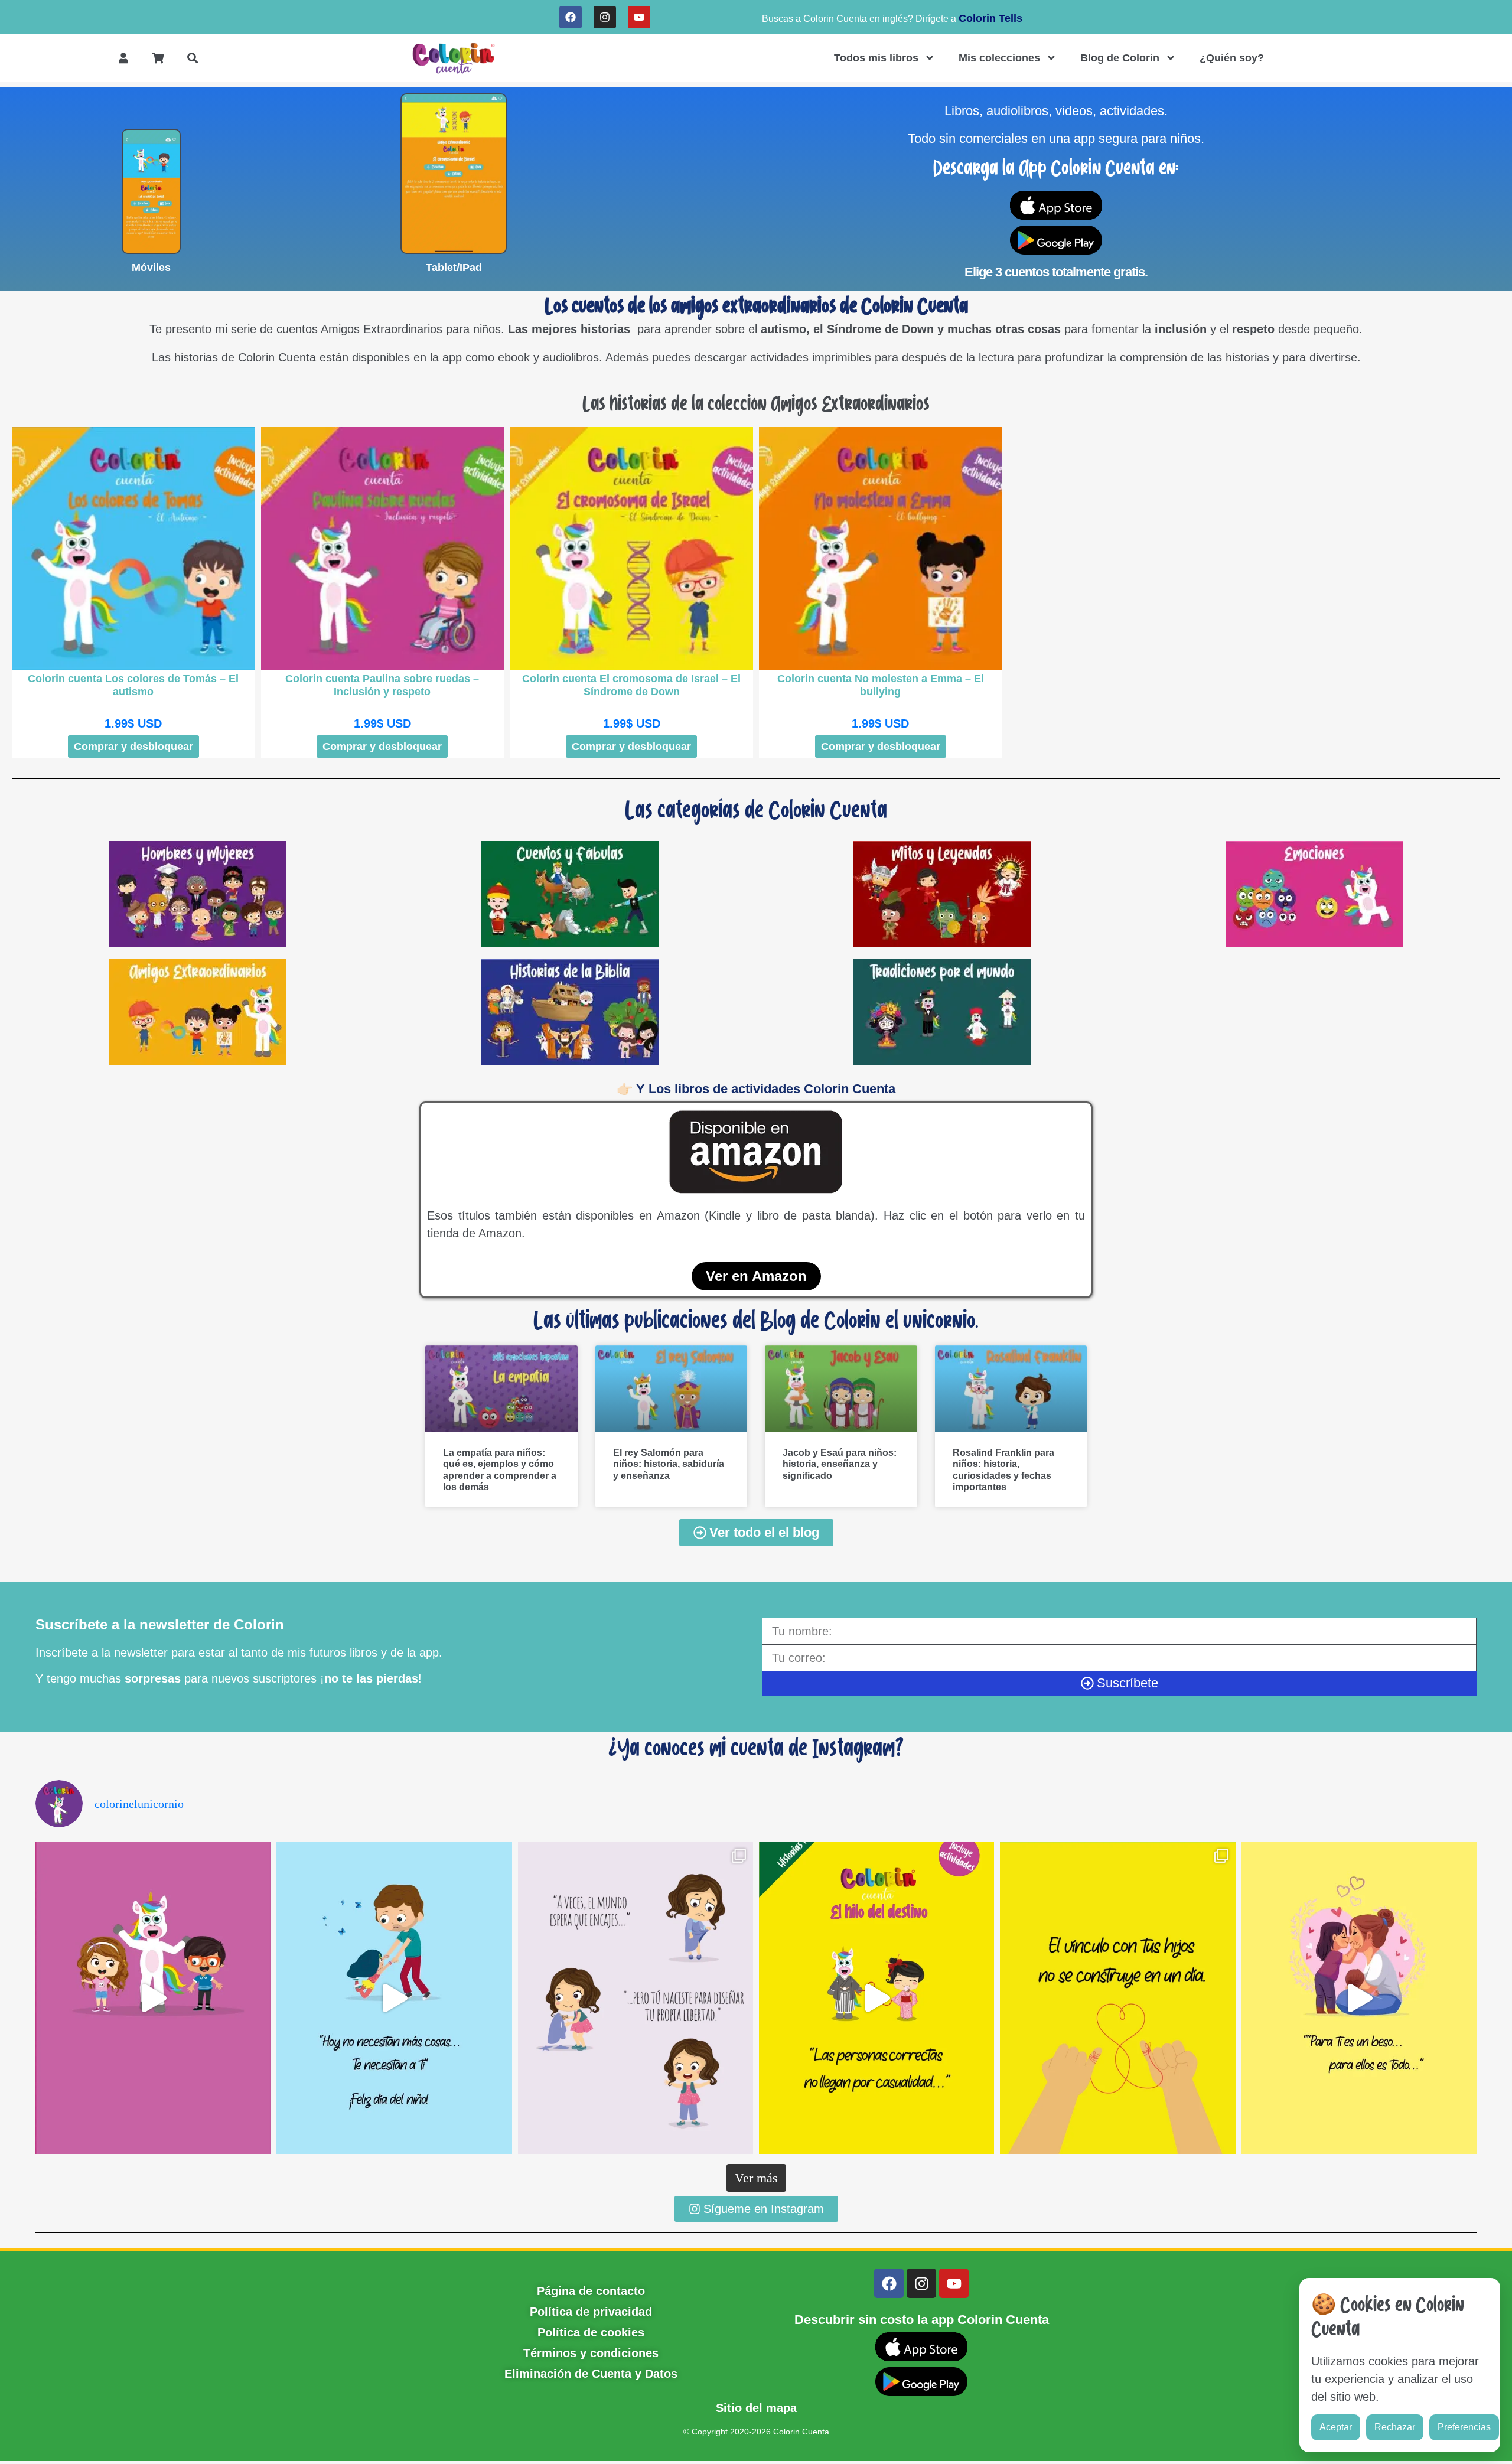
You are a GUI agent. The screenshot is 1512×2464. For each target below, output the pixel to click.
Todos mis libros (876, 58)
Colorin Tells (990, 18)
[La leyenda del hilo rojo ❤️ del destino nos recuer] (876, 1998)
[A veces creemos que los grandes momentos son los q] (1117, 1998)
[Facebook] (571, 17)
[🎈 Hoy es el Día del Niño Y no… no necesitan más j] (394, 1998)
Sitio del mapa (756, 2408)
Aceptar (1336, 2427)
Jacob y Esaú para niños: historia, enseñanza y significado (840, 1464)
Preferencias (1464, 2427)
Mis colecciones (999, 58)
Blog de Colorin (1120, 58)
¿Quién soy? (1232, 58)
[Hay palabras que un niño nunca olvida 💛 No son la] (153, 1998)
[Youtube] (639, 17)
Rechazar (1395, 2427)
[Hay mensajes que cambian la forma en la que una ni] (636, 1998)
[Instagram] (605, 17)
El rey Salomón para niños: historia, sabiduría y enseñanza (669, 1464)
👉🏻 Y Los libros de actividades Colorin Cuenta (756, 1089)
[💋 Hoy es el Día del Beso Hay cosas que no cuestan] (1359, 1998)
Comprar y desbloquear (133, 747)
